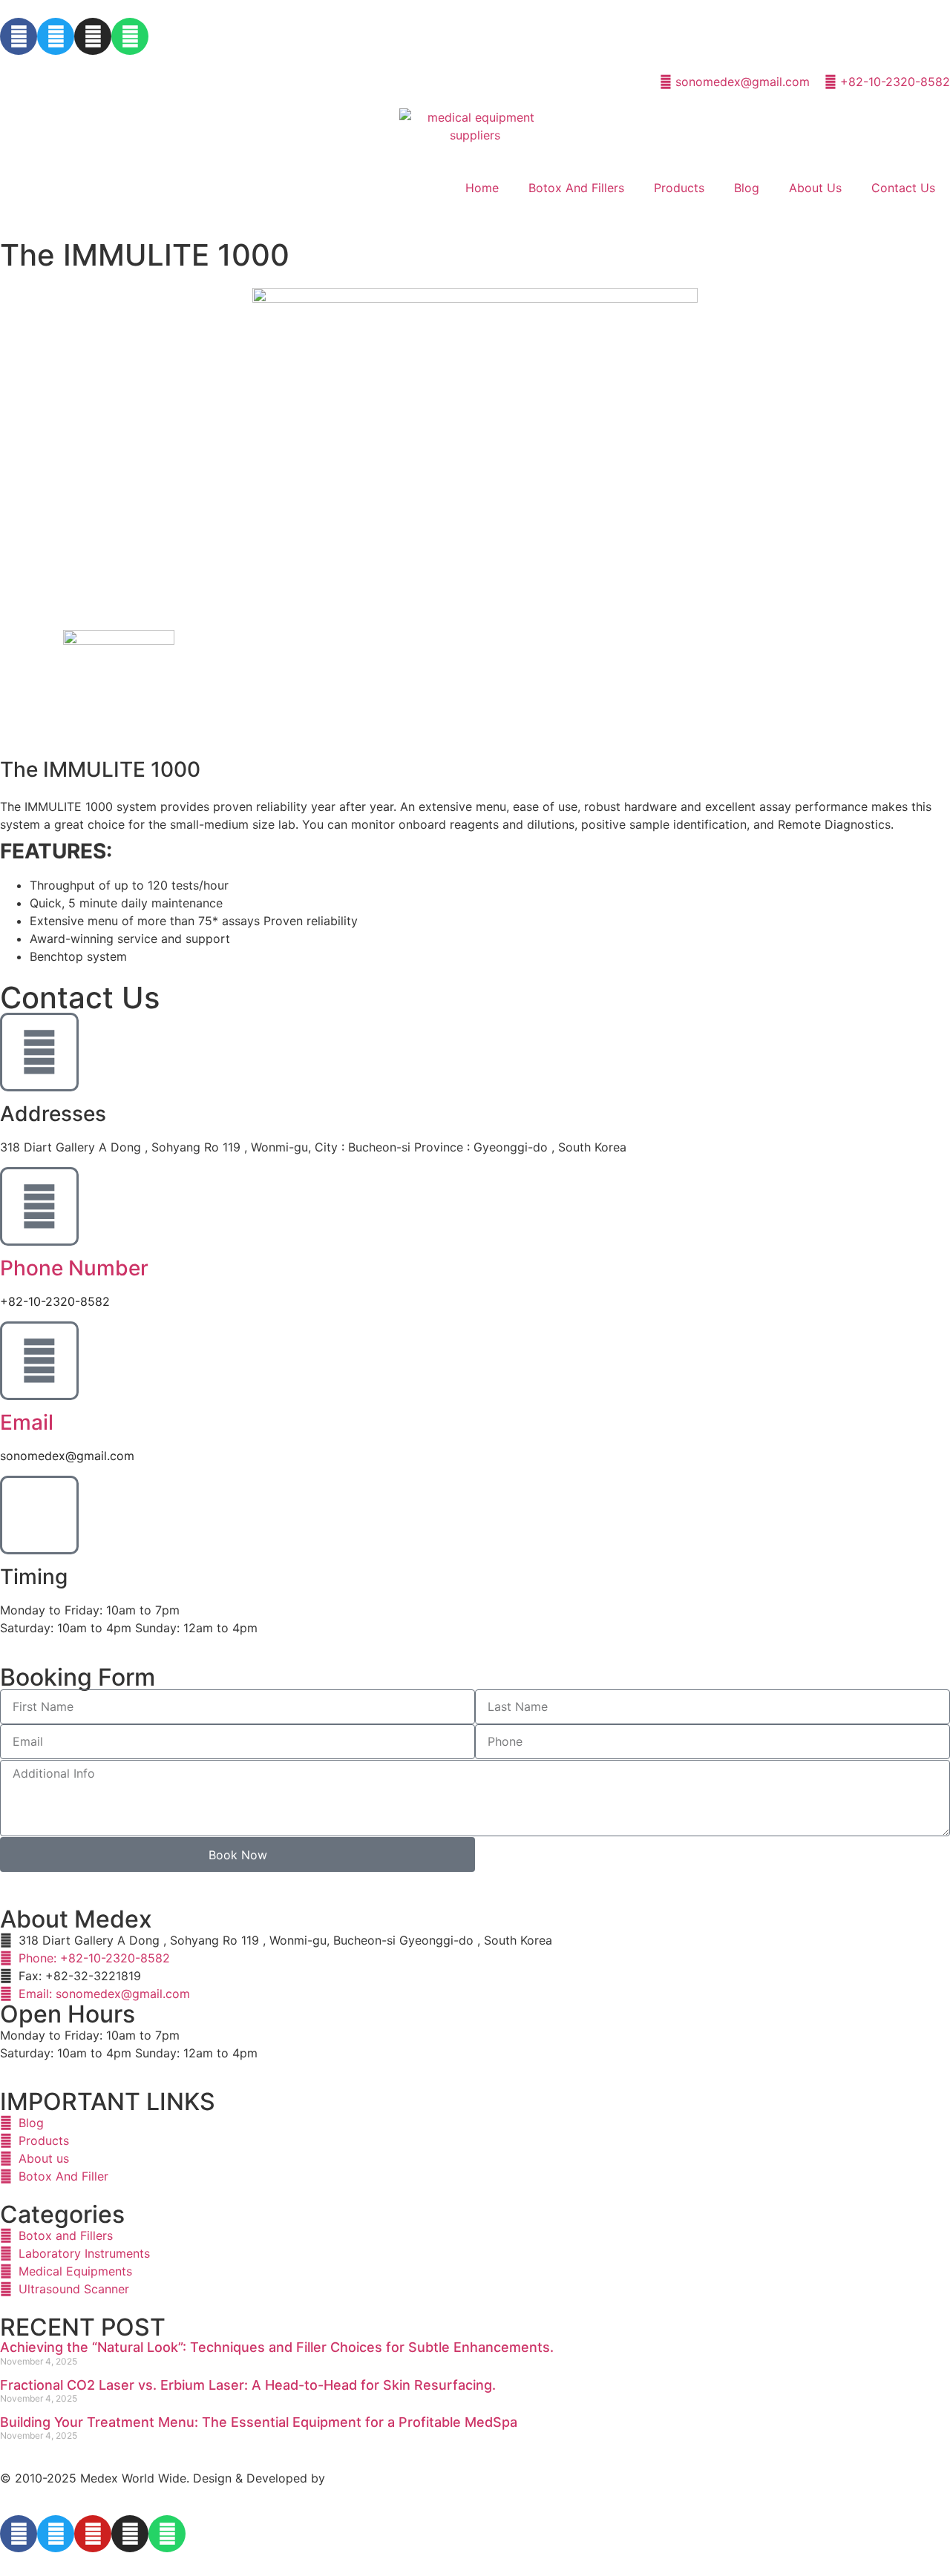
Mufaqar (352, 2478)
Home (482, 188)
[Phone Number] (39, 1206)
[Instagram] (93, 36)
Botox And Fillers (576, 188)
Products (679, 188)
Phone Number (74, 1268)
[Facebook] (19, 36)
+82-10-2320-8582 (55, 1301)
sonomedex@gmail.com (67, 1456)
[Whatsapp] (130, 36)
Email (27, 1422)
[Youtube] (93, 2534)
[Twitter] (56, 36)
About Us (815, 188)
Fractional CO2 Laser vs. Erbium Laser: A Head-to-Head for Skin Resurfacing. (248, 2385)
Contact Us (903, 188)
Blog (747, 188)
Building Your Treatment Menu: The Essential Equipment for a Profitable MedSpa (259, 2422)
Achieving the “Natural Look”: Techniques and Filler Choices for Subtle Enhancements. (277, 2347)
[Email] (39, 1361)
